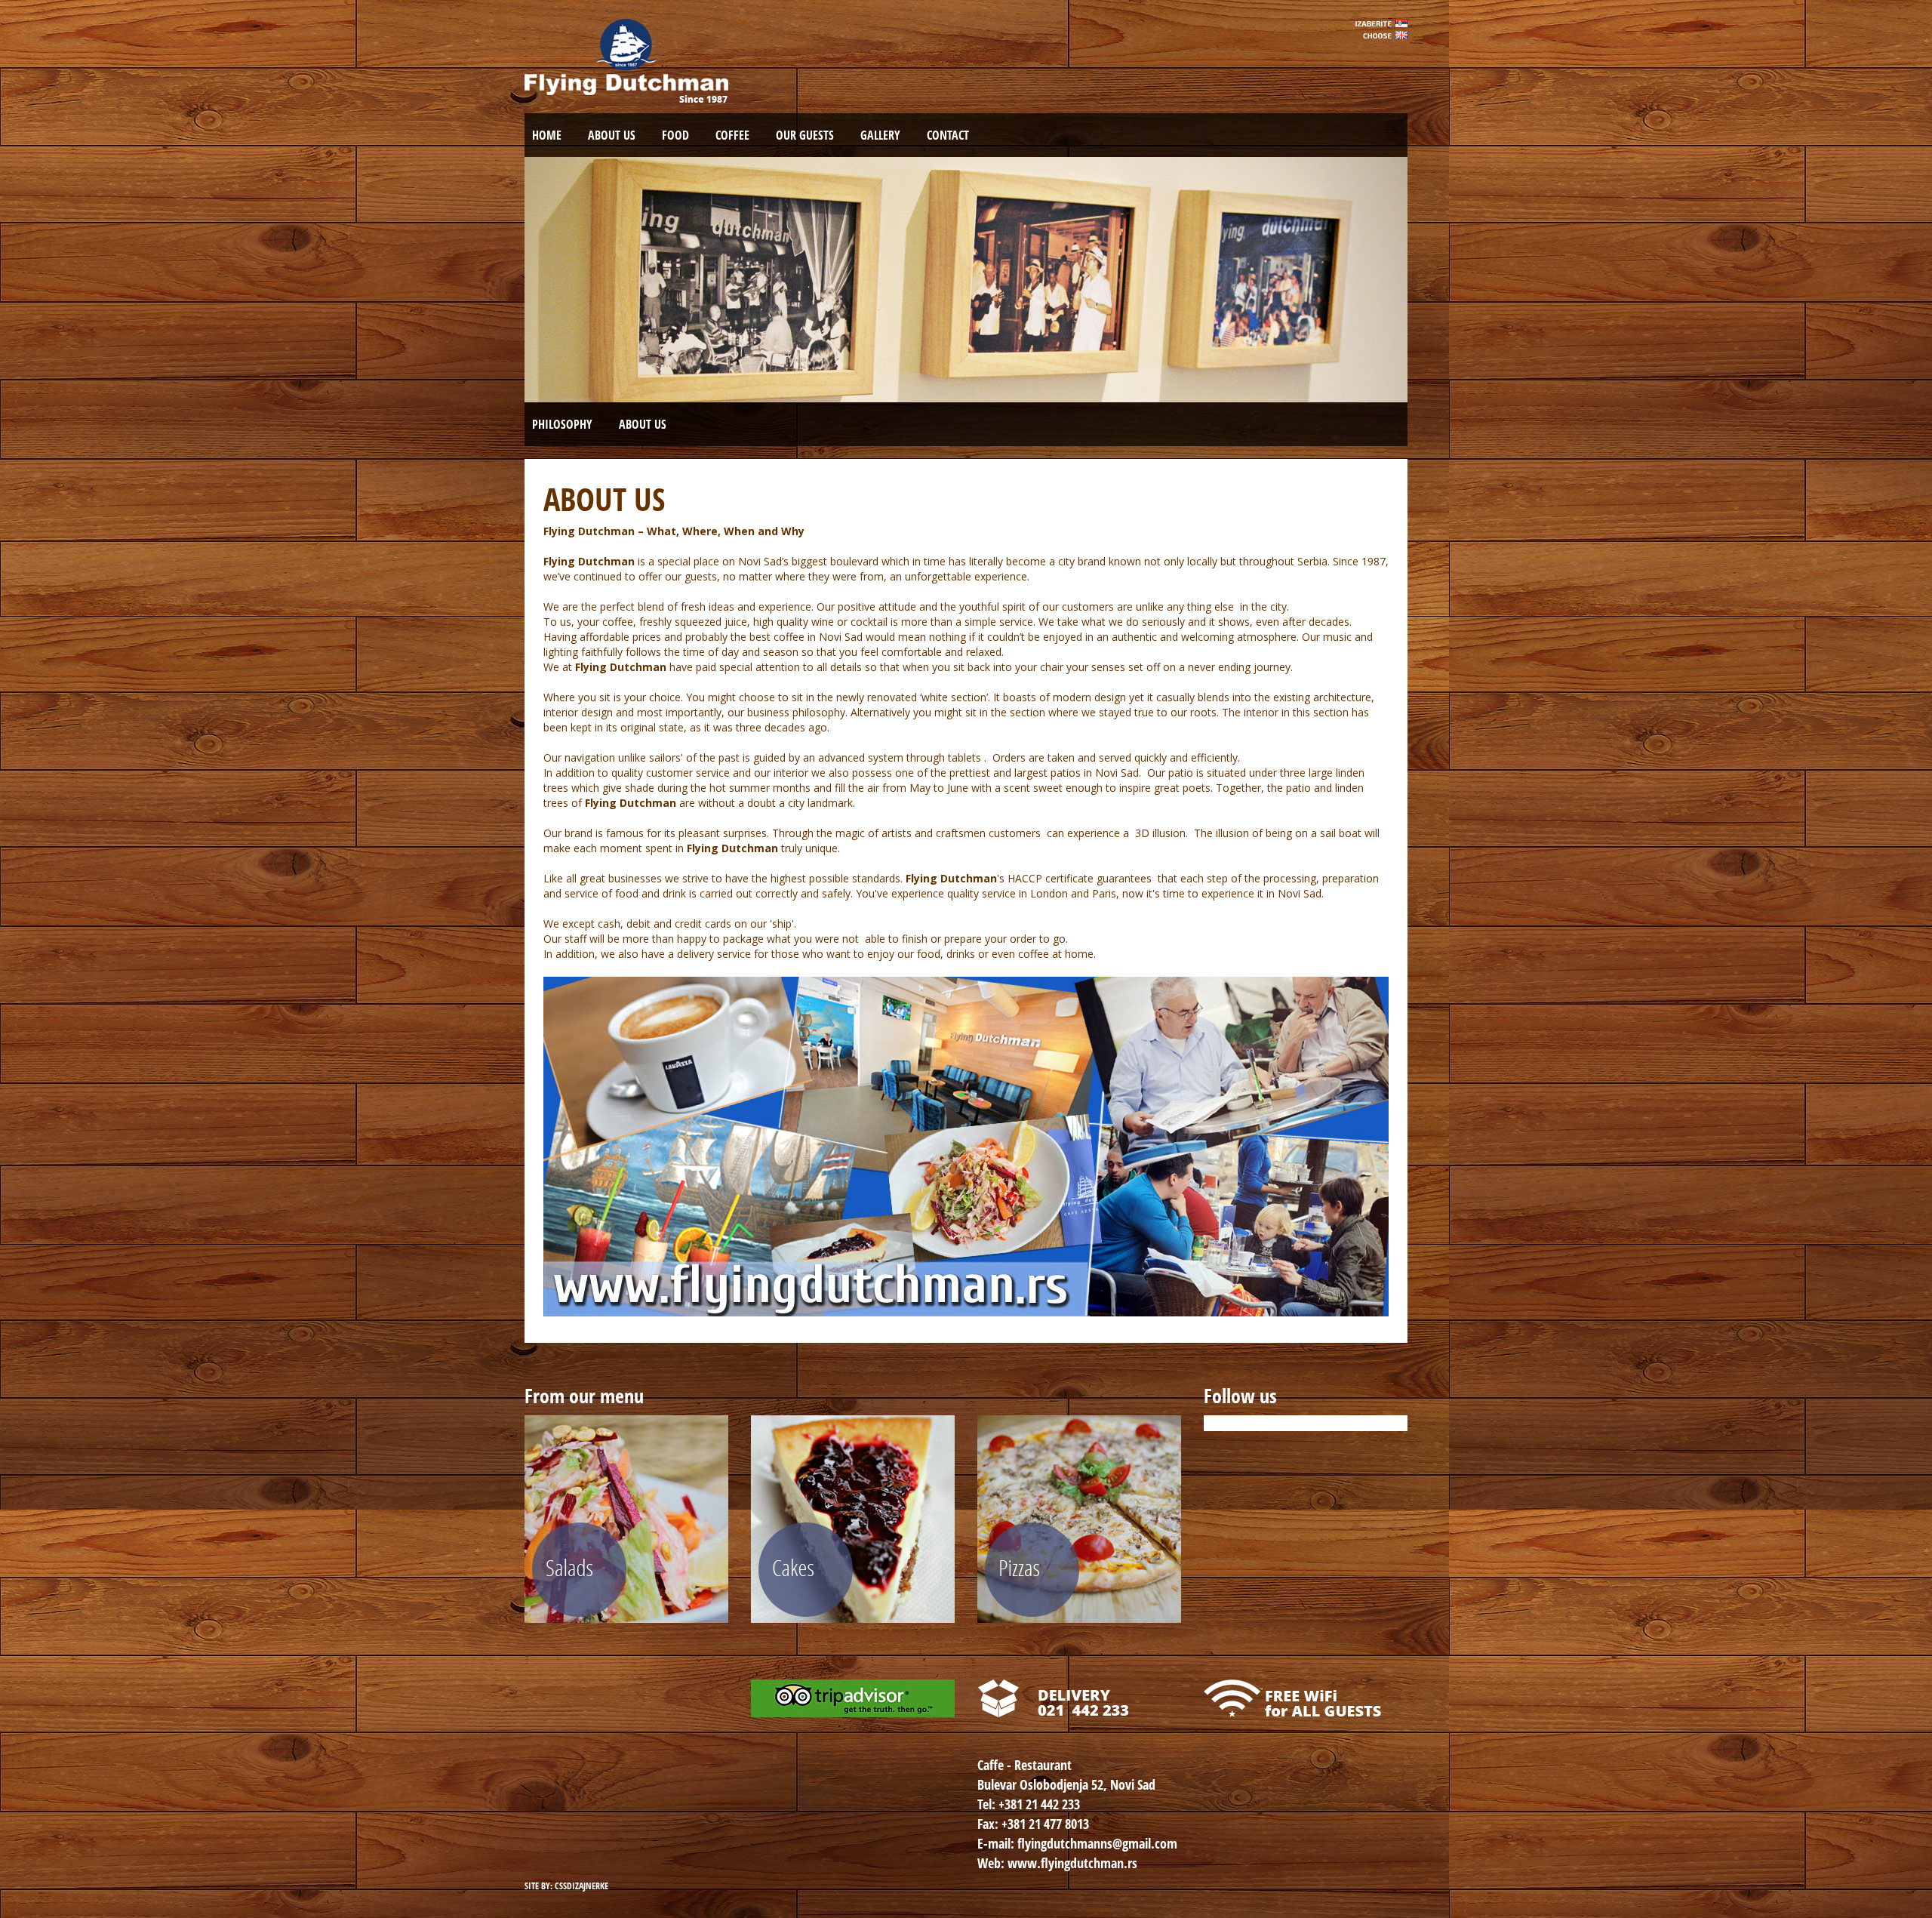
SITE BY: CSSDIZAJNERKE (566, 1886)
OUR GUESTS (805, 135)
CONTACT (948, 135)
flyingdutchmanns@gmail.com (1097, 1843)
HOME (547, 135)
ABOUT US (612, 135)
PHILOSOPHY (562, 424)
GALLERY (880, 135)
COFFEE (732, 135)
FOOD (675, 135)
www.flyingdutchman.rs (1072, 1863)
